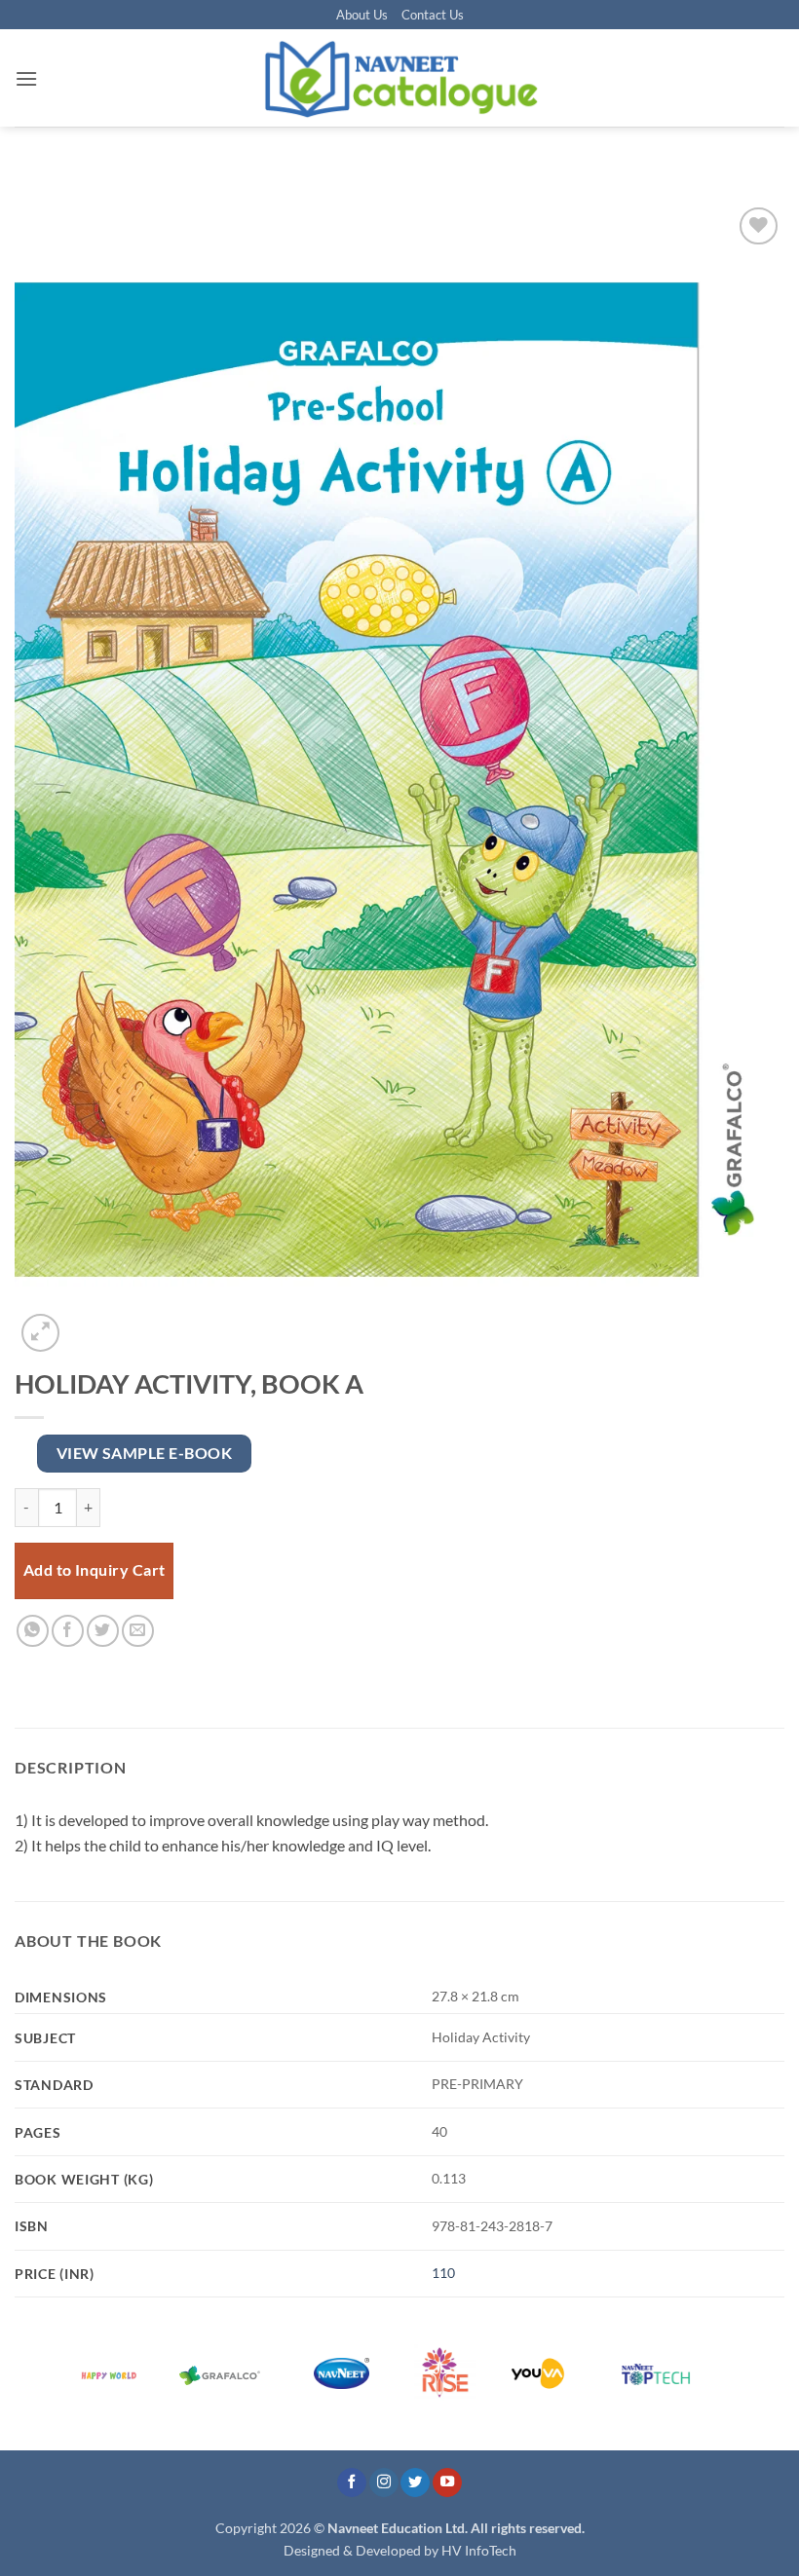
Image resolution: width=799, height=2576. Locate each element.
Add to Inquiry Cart (95, 1570)
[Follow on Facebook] (352, 2483)
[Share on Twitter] (103, 1631)
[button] (26, 78)
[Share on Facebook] (68, 1631)
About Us (362, 15)
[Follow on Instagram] (384, 2483)
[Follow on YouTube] (447, 2483)
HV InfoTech (479, 2550)
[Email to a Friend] (138, 1631)
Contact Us (433, 15)
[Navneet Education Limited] (399, 78)
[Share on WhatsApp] (33, 1631)
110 (443, 2273)
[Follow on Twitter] (415, 2483)
